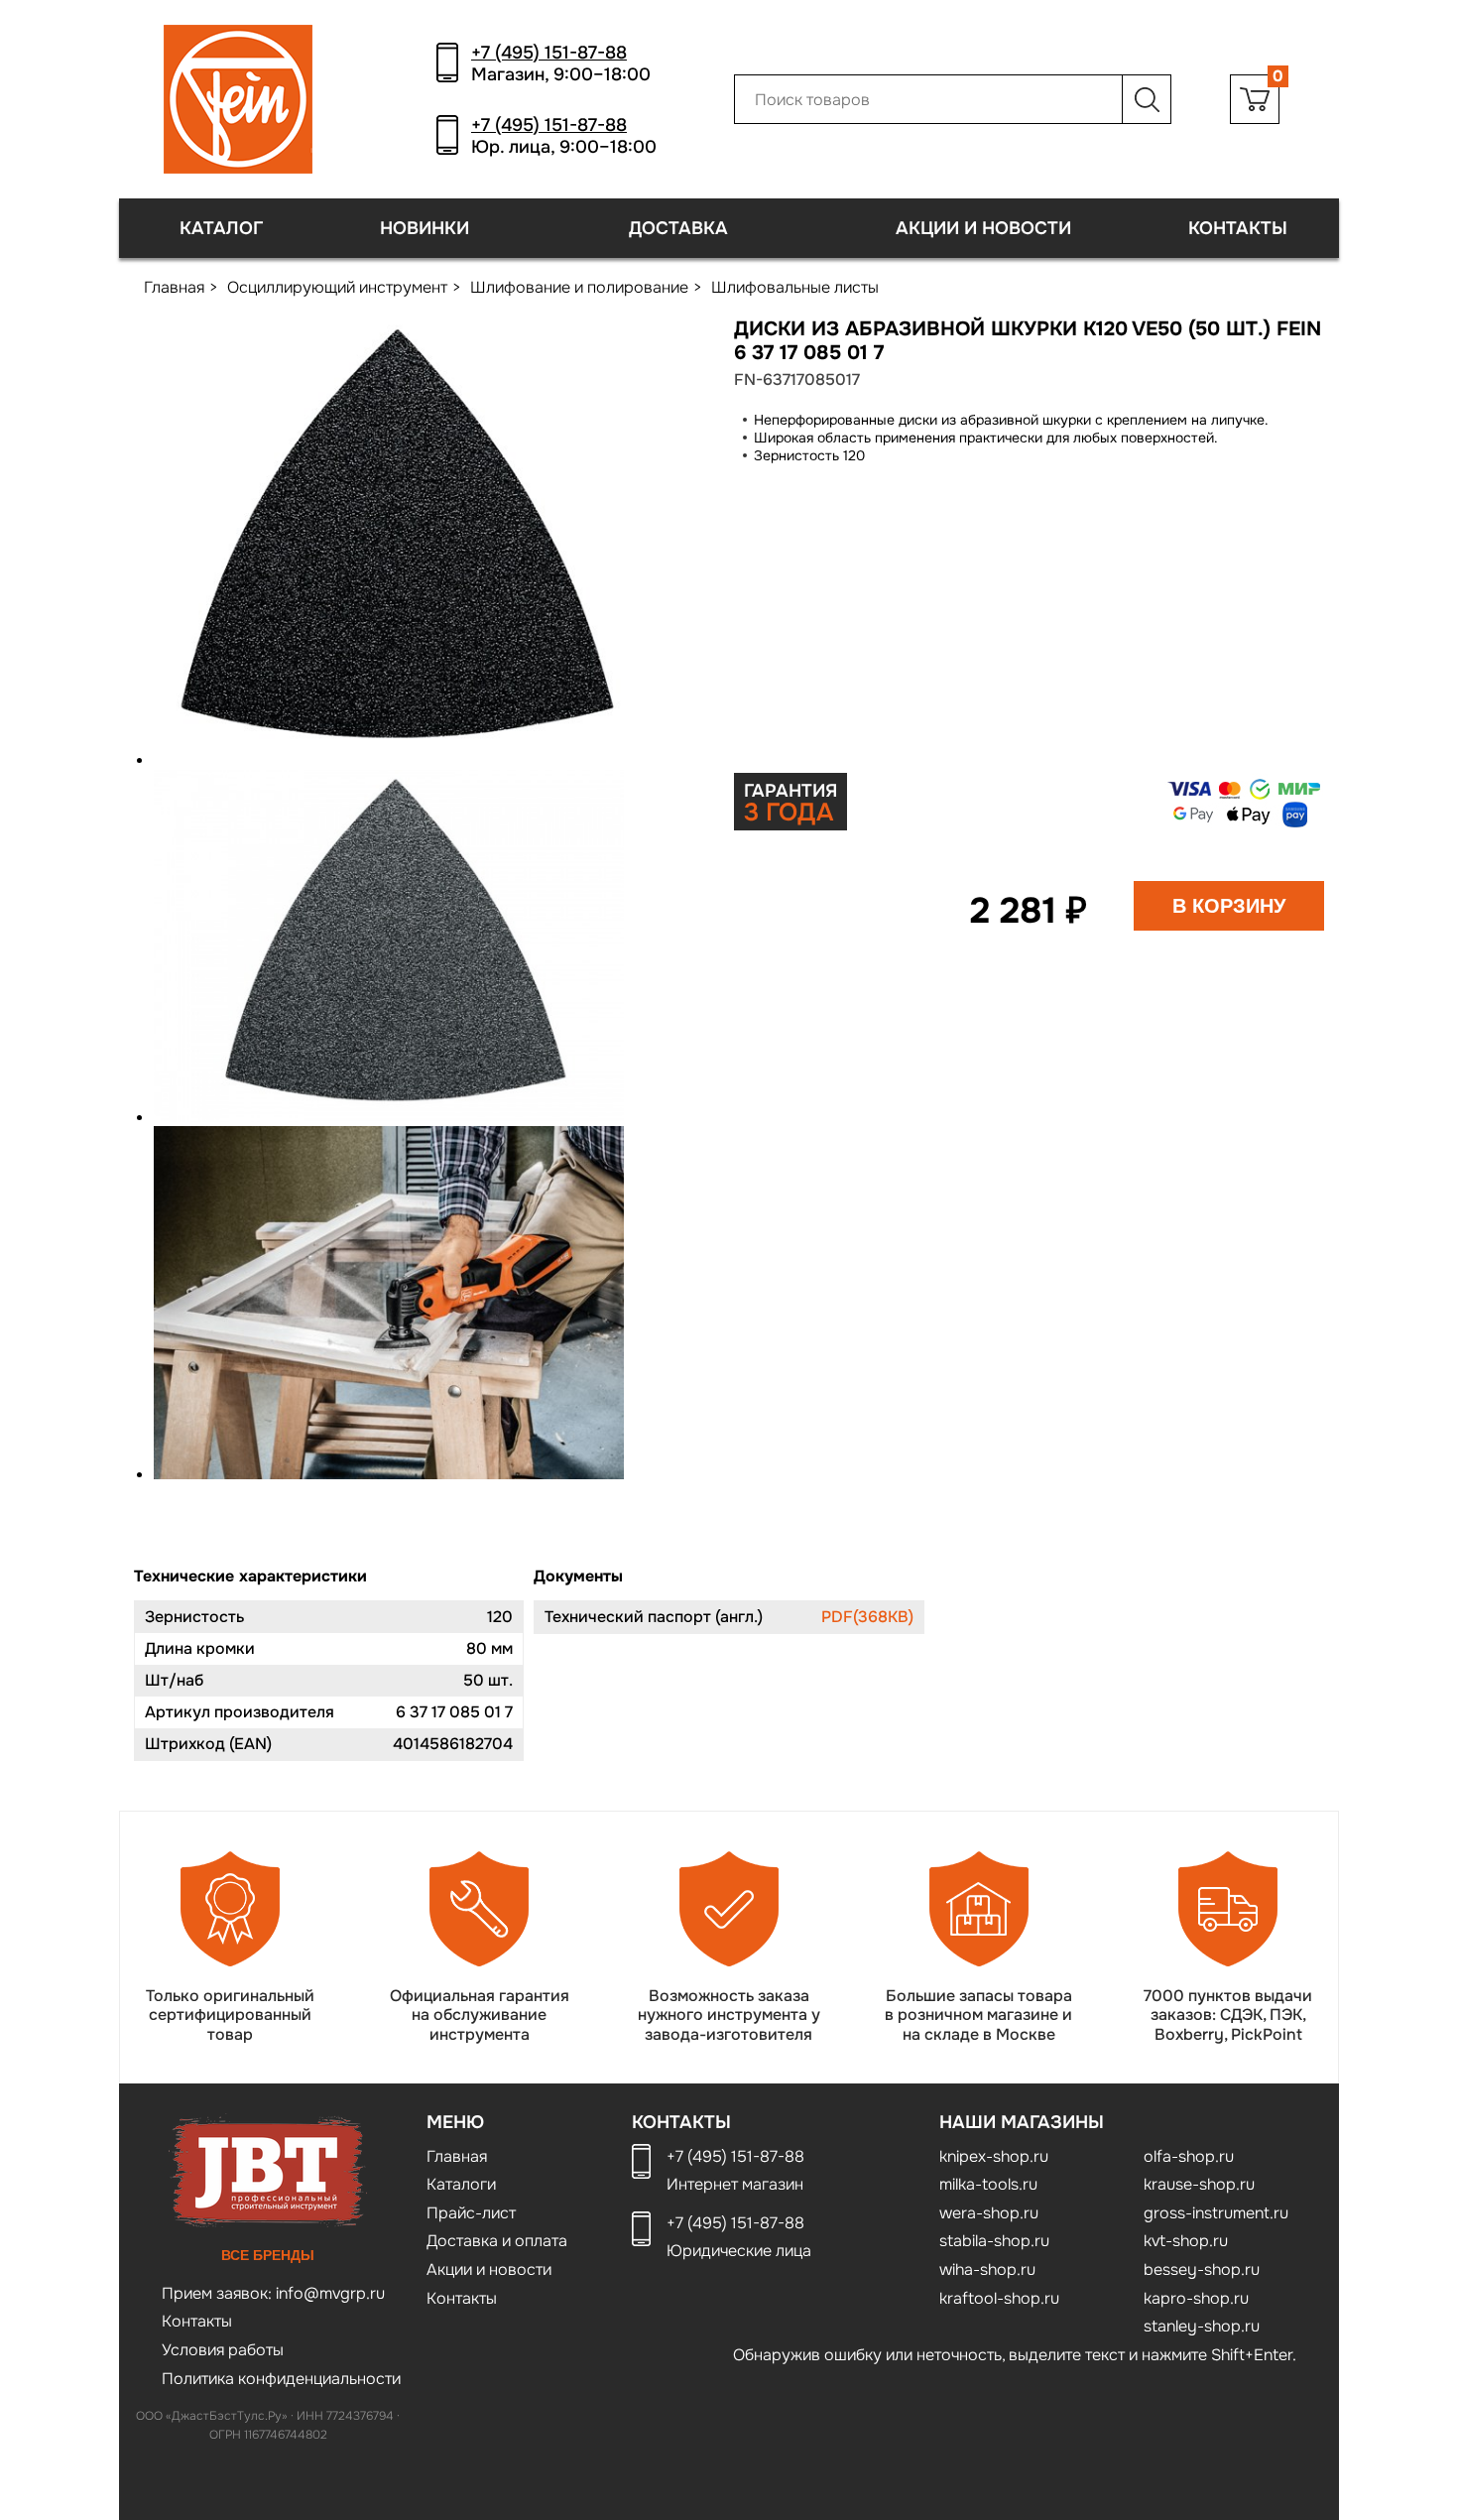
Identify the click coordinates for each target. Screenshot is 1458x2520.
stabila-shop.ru (994, 2241)
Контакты (1238, 228)
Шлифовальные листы (795, 287)
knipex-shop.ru (994, 2156)
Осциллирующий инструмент (337, 287)
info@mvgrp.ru (328, 2293)
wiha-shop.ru (987, 2269)
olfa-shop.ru (1189, 2156)
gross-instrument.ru (1216, 2213)
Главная (174, 287)
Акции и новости (983, 228)
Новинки (425, 228)
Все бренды (268, 2255)
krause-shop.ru (1199, 2184)
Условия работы (223, 2350)
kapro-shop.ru (1196, 2298)
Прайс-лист (471, 2213)
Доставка (678, 228)
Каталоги (461, 2184)
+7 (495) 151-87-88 (549, 53)
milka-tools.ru (988, 2184)
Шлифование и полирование (579, 287)
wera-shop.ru (989, 2213)
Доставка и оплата (497, 2241)
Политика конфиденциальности (281, 2379)
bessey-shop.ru (1202, 2269)
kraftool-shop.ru (999, 2298)
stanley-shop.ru (1202, 2326)
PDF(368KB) (867, 1617)
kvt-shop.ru (1186, 2241)
